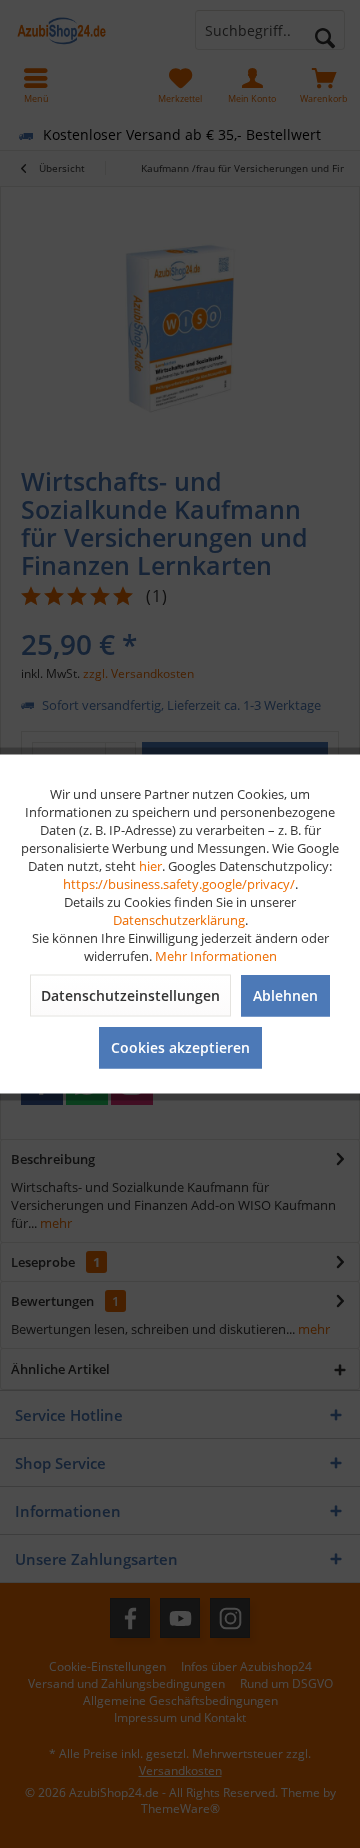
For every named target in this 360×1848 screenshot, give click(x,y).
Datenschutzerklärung (179, 920)
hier (150, 866)
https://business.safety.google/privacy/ (179, 884)
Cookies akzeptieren (180, 1047)
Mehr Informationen (216, 956)
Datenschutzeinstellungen (130, 995)
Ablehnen (285, 995)
